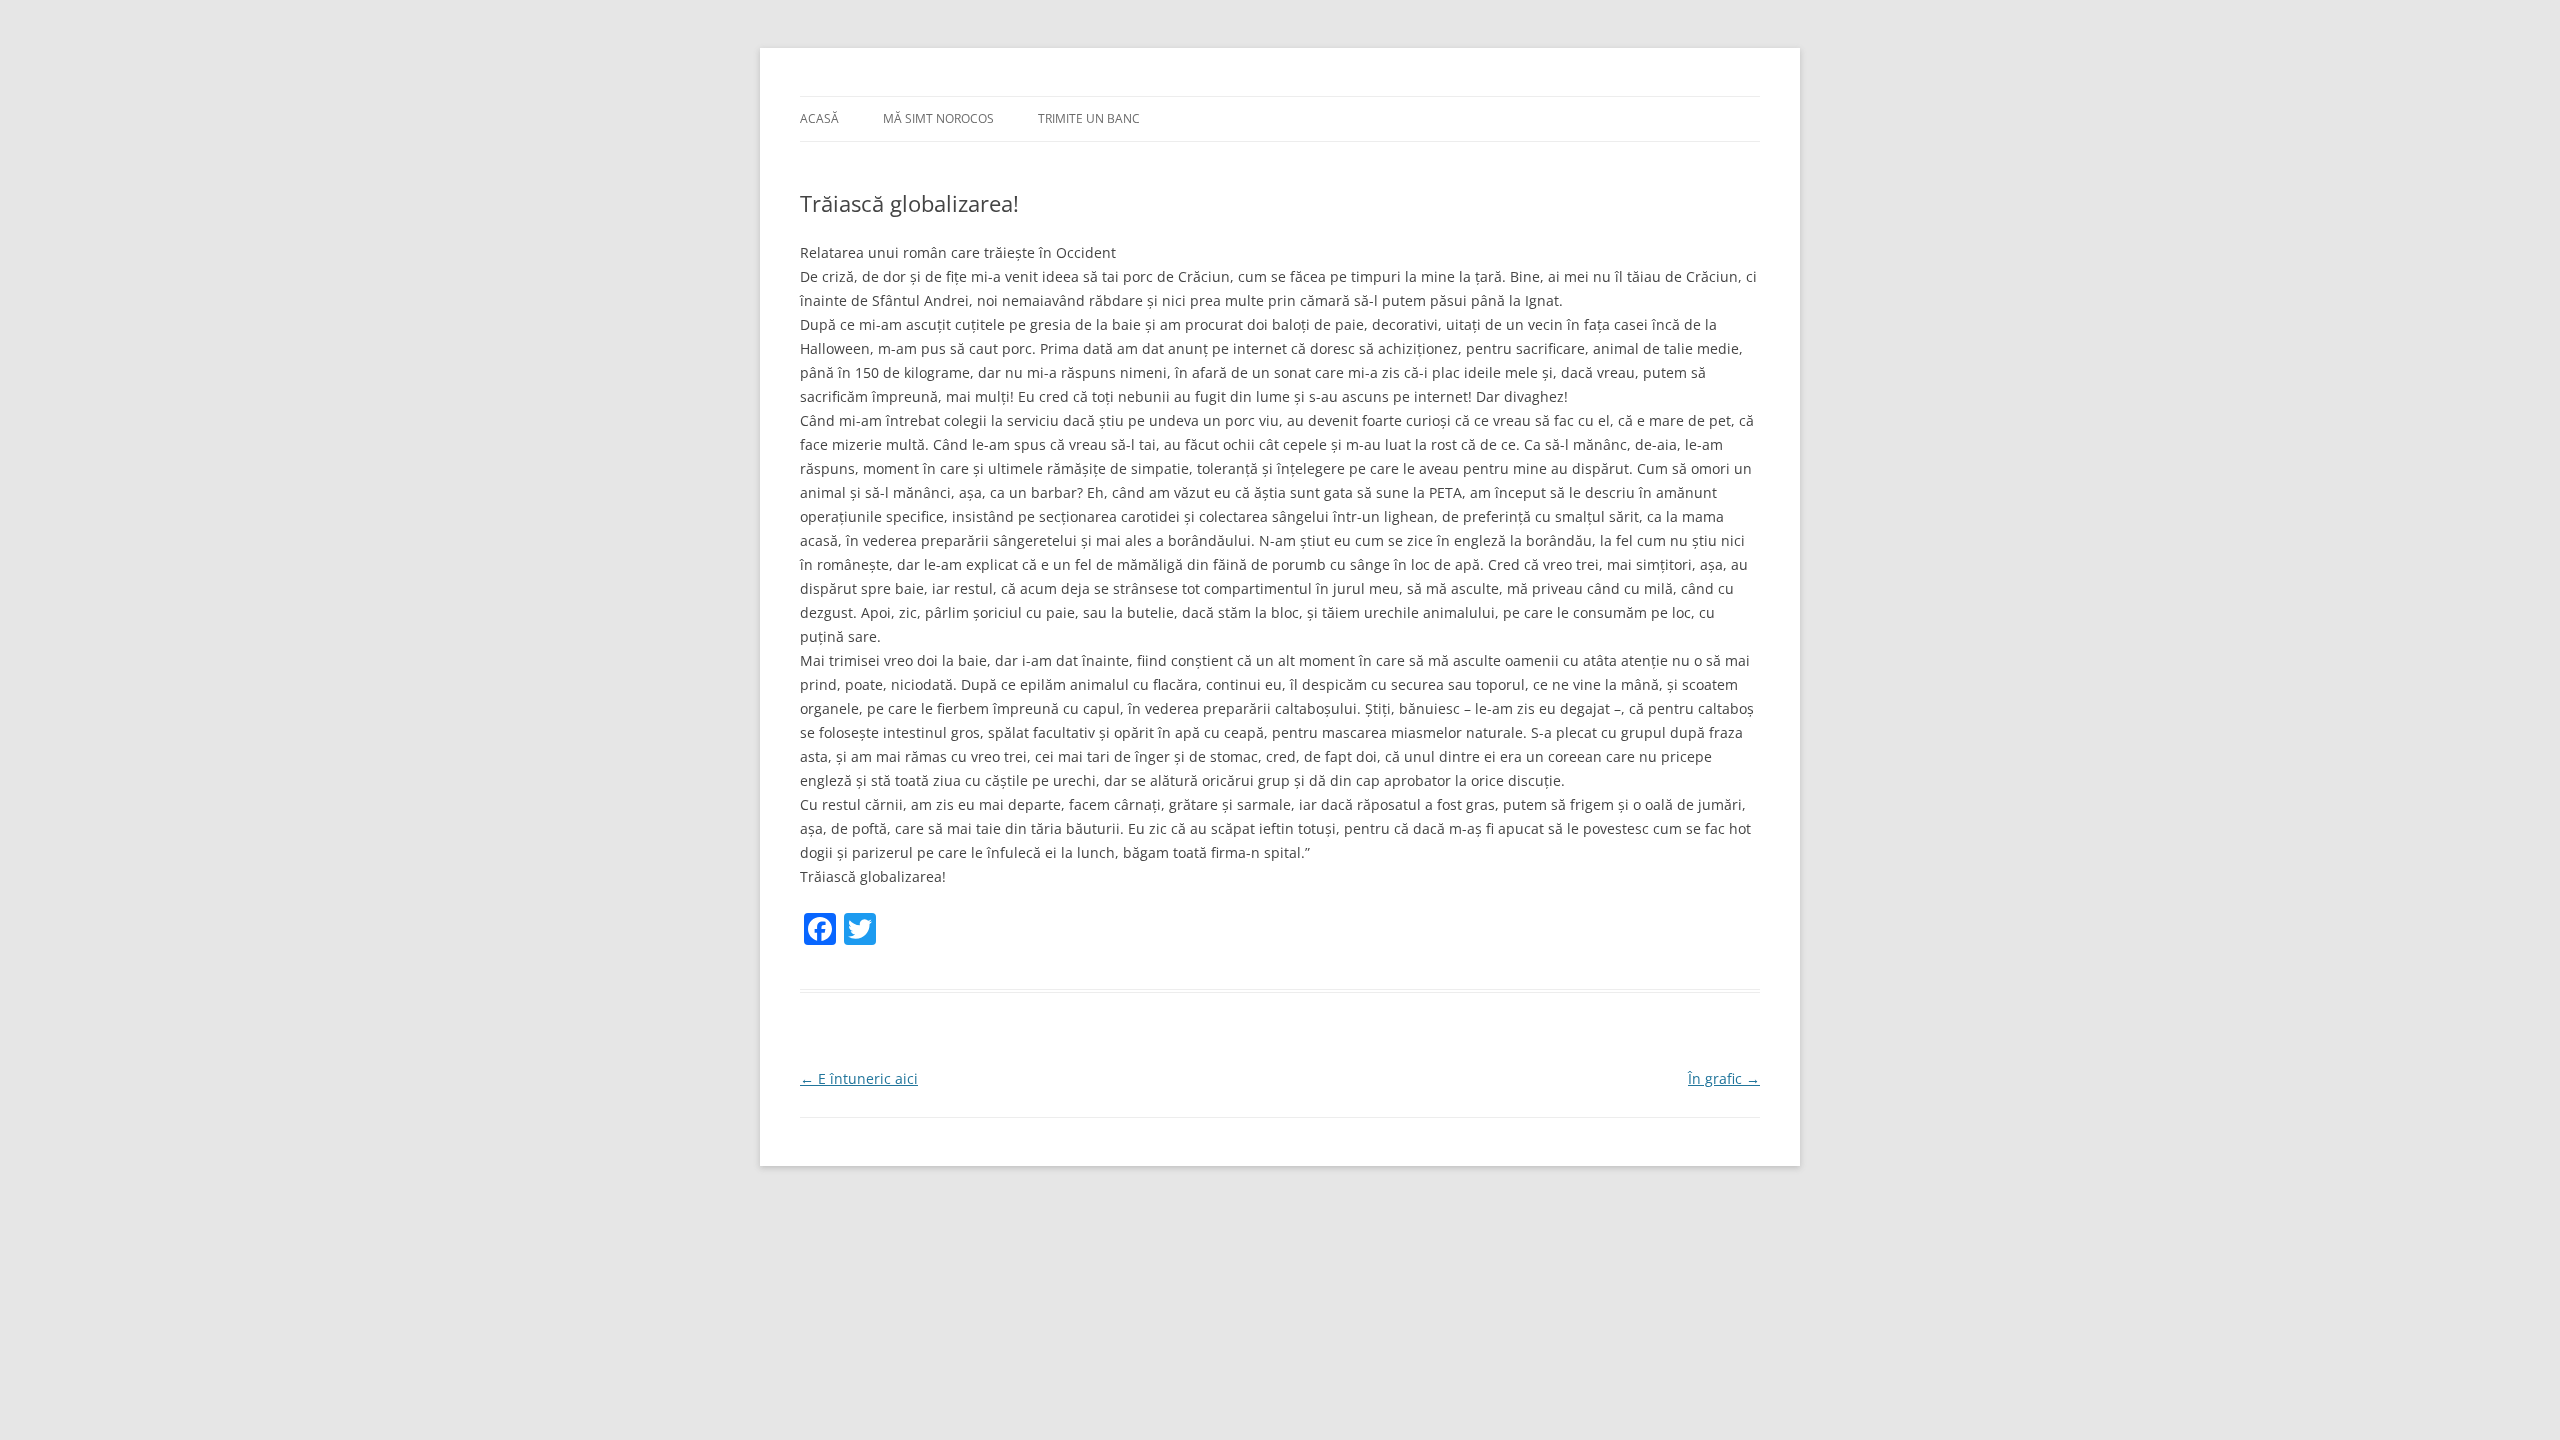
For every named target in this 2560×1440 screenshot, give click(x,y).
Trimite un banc (1089, 118)
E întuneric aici (859, 1078)
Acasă (819, 118)
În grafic (1724, 1078)
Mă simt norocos (938, 118)
